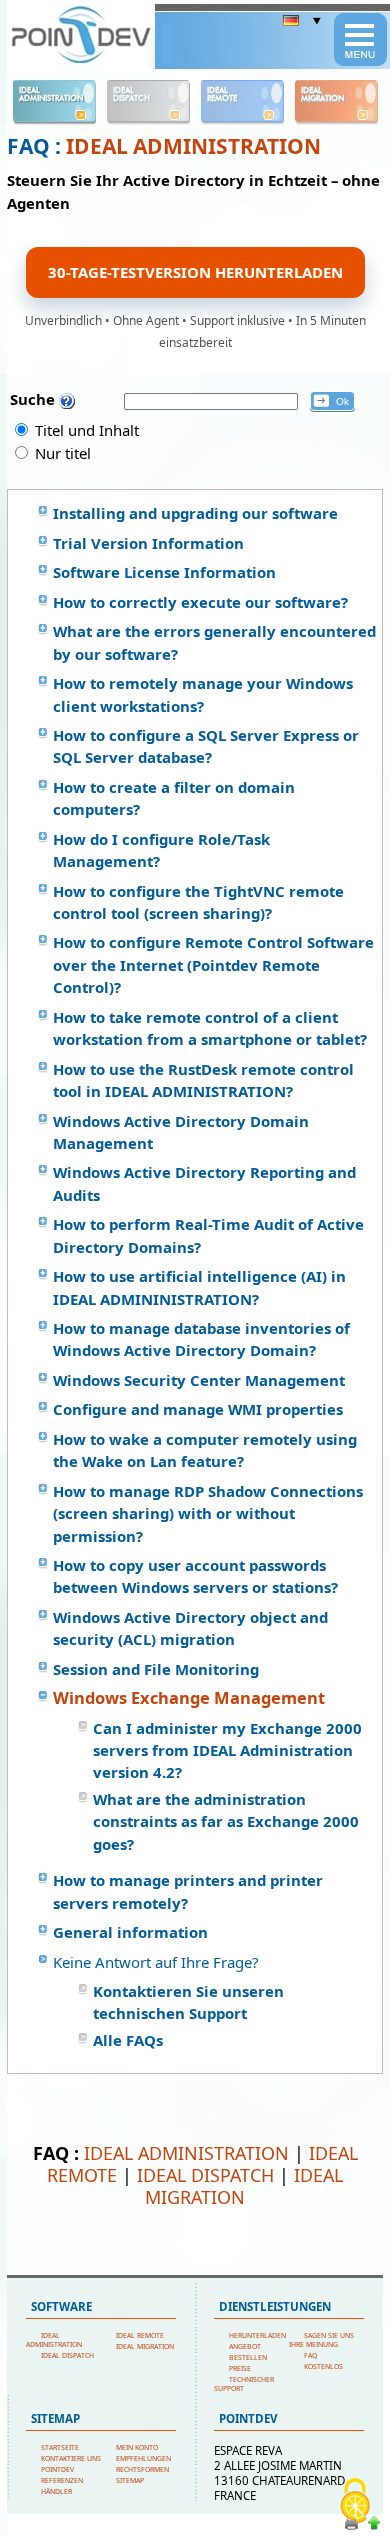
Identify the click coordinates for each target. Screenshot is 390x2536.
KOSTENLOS (323, 2366)
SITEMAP (130, 2480)
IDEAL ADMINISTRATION (193, 146)
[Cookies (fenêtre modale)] (355, 2502)
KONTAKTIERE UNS (71, 2458)
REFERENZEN (62, 2480)
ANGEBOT (245, 2346)
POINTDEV (57, 2469)
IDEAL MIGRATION (244, 2186)
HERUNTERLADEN (257, 2335)
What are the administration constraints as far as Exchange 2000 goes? (226, 1821)
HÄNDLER (56, 2491)
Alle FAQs (128, 2040)
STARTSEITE (60, 2447)
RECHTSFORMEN (142, 2469)
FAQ (310, 2355)
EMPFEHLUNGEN (143, 2458)
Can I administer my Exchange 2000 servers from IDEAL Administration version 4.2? (227, 1750)
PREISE (240, 2368)
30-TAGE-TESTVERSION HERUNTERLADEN (195, 272)
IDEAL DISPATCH (205, 2175)
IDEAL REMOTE (140, 2335)
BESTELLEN (248, 2357)
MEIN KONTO (137, 2447)
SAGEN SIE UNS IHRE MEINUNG (321, 2340)
